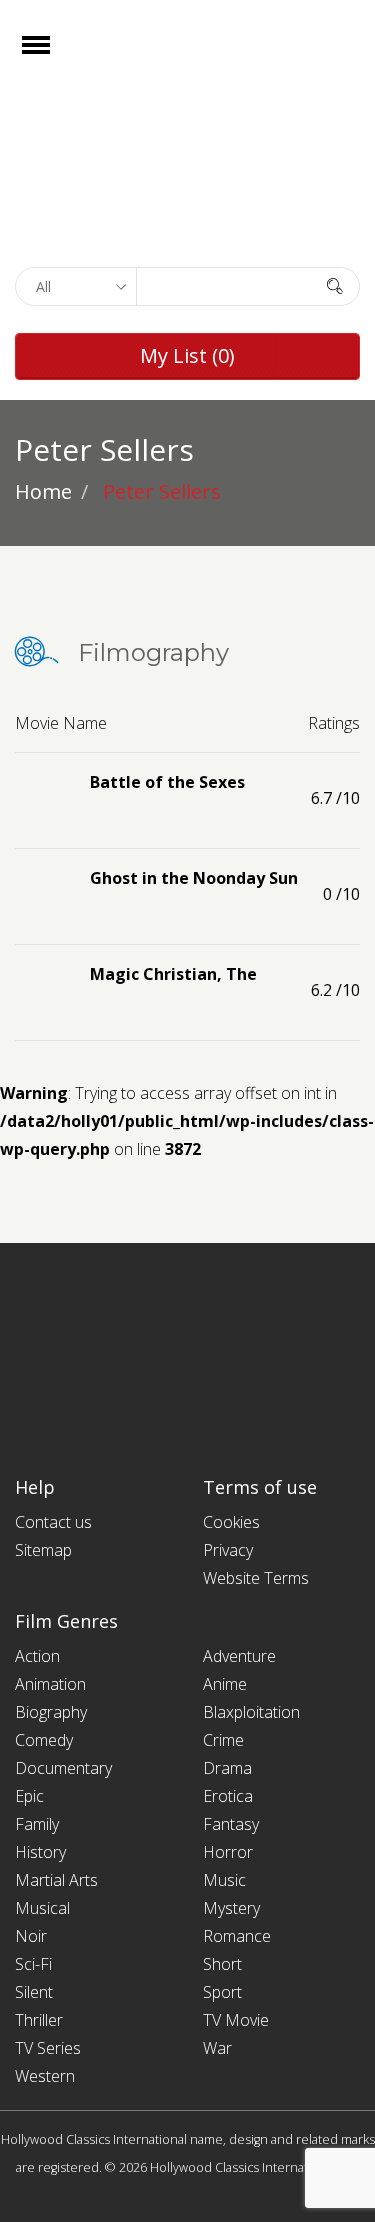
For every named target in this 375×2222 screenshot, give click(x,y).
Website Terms (256, 1578)
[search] (335, 285)
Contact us (53, 1522)
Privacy (228, 1550)
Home (43, 491)
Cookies (231, 1522)
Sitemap (43, 1550)
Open (53, 57)
